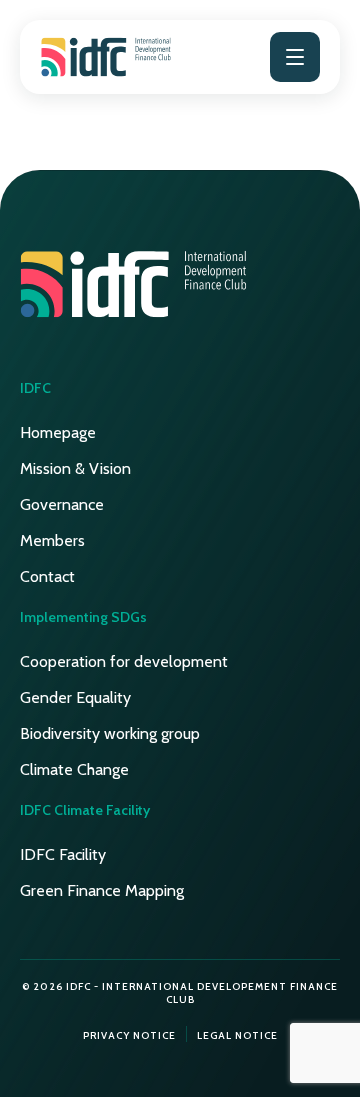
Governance (62, 504)
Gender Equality (75, 697)
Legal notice (237, 1035)
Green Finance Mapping (102, 890)
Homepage (58, 432)
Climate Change (74, 769)
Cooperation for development (124, 661)
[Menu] (295, 57)
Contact (47, 576)
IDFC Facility (63, 854)
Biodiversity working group (110, 733)
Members (52, 540)
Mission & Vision (75, 468)
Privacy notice (129, 1035)
